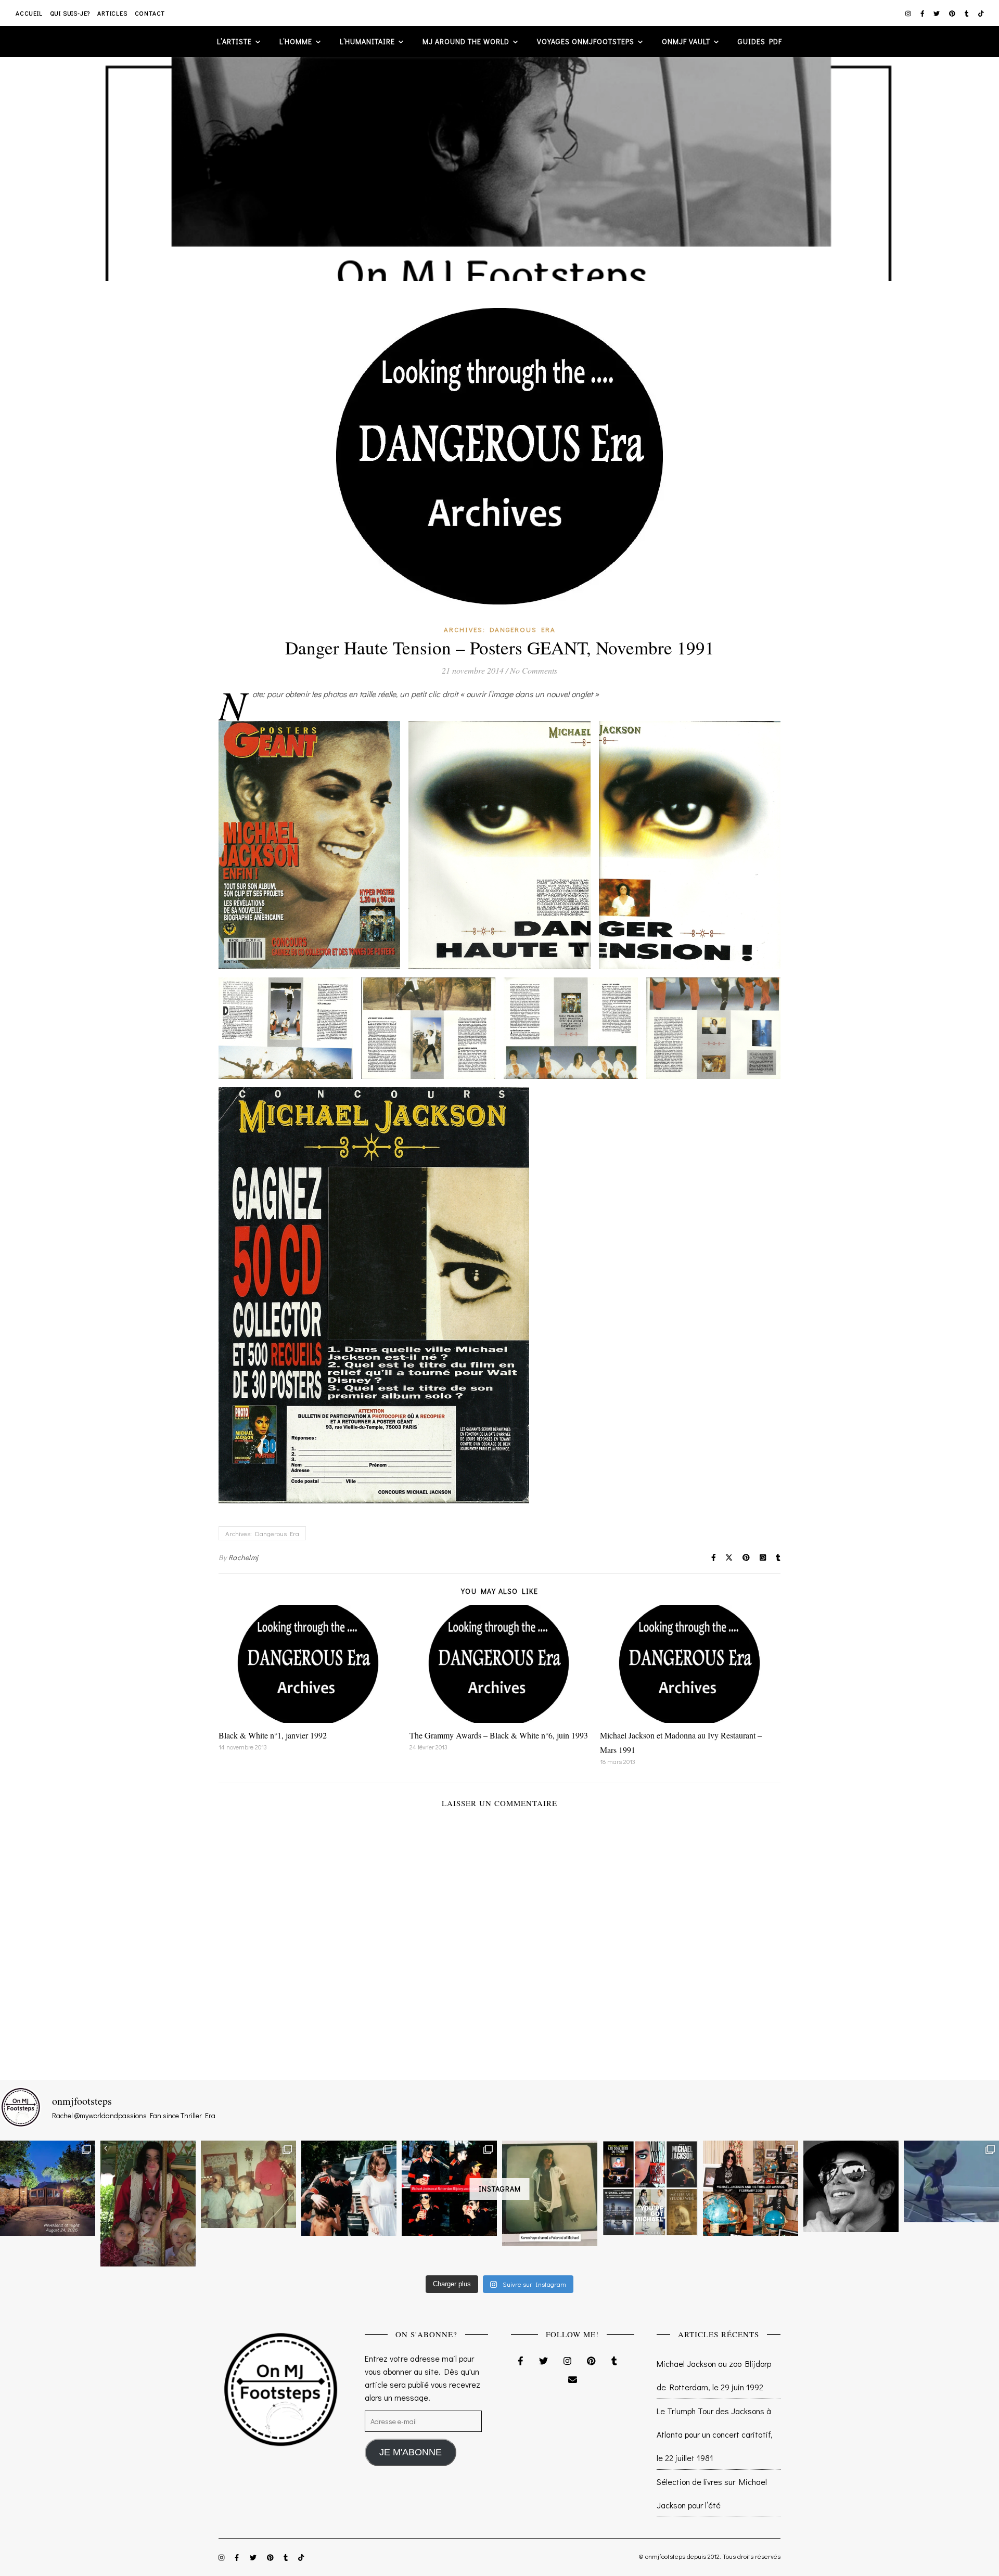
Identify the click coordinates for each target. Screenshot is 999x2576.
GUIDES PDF (760, 41)
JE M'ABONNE (411, 2452)
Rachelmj (244, 1557)
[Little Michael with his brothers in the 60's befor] (248, 2184)
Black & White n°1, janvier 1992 (273, 1735)
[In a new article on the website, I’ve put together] (650, 2188)
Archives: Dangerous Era (500, 629)
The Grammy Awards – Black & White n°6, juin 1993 (499, 1735)
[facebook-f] (923, 13)
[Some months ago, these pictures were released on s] (449, 2188)
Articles (112, 13)
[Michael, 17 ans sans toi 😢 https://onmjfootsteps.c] (851, 2186)
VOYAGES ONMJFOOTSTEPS (586, 41)
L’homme (296, 41)
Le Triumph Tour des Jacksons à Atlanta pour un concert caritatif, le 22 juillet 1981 (715, 2434)
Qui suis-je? (70, 13)
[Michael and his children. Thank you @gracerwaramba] (148, 2204)
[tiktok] (981, 13)
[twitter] (937, 13)
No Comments (534, 670)
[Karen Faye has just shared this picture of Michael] (550, 2193)
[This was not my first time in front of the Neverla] (48, 2188)
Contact (150, 13)
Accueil (29, 13)
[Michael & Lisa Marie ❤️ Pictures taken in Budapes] (349, 2188)
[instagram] (909, 13)
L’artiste (234, 41)
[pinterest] (953, 13)
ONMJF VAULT (686, 41)
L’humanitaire (367, 41)
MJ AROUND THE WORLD (466, 41)
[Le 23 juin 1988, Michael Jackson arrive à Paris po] (951, 2181)
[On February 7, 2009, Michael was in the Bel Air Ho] (751, 2188)
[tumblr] (968, 13)
